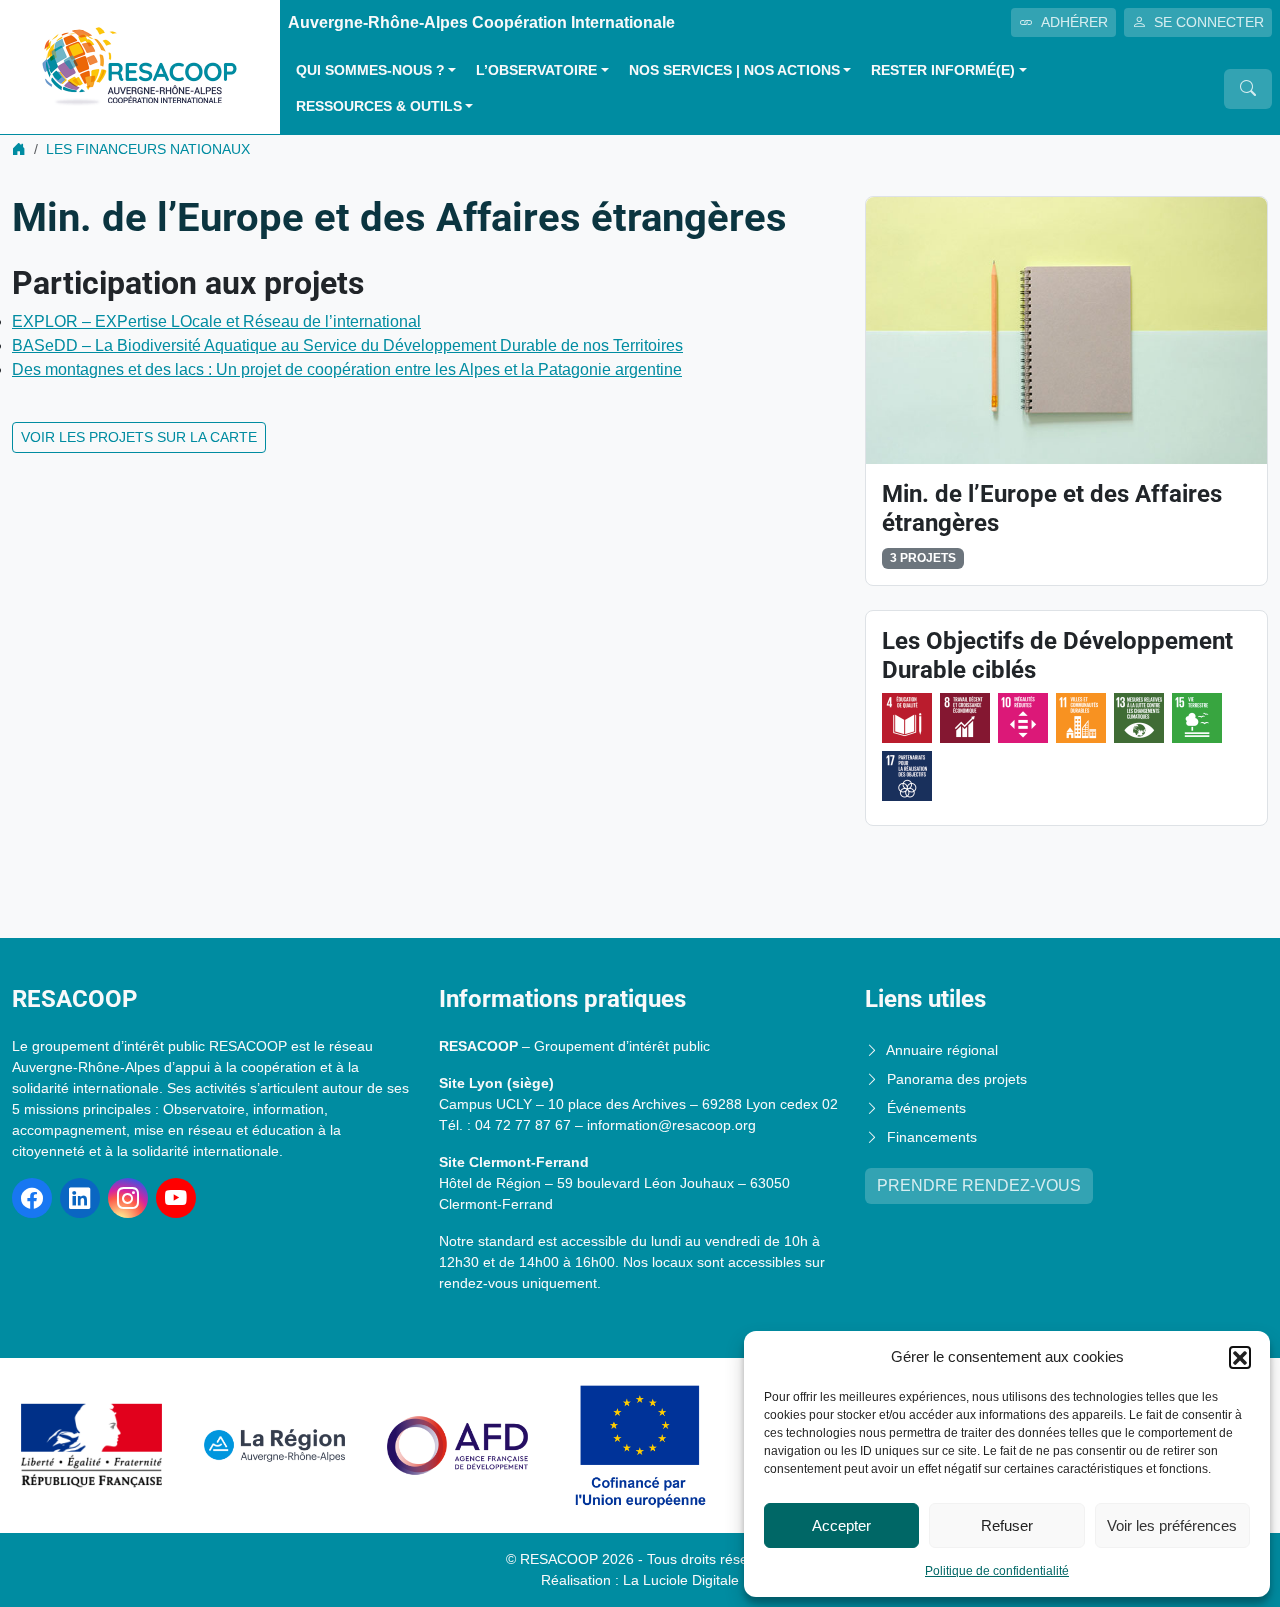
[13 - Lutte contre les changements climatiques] (1139, 718)
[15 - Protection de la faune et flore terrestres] (1197, 718)
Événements (926, 1108)
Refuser (1007, 1525)
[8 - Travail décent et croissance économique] (965, 718)
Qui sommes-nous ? (370, 70)
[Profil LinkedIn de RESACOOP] (80, 1198)
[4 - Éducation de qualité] (907, 718)
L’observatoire (536, 70)
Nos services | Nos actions (734, 70)
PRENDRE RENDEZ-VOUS (979, 1185)
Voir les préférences (1172, 1525)
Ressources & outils (379, 106)
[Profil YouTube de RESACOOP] (176, 1198)
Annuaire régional (942, 1050)
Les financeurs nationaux (148, 149)
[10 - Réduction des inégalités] (1023, 718)
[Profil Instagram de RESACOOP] (128, 1198)
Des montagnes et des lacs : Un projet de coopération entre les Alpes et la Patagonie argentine (347, 369)
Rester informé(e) (943, 70)
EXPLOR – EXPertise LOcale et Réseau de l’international (216, 321)
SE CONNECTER (1209, 22)
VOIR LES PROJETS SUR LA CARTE (139, 437)
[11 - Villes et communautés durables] (1081, 718)
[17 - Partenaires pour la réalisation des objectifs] (907, 776)
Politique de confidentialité (997, 1571)
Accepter (841, 1525)
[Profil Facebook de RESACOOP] (32, 1198)
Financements (932, 1137)
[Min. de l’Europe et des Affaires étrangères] (1066, 329)
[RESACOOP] (140, 65)
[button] (1240, 1357)
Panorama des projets (957, 1079)
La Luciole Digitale (681, 1580)
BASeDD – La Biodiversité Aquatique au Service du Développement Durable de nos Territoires (347, 345)
